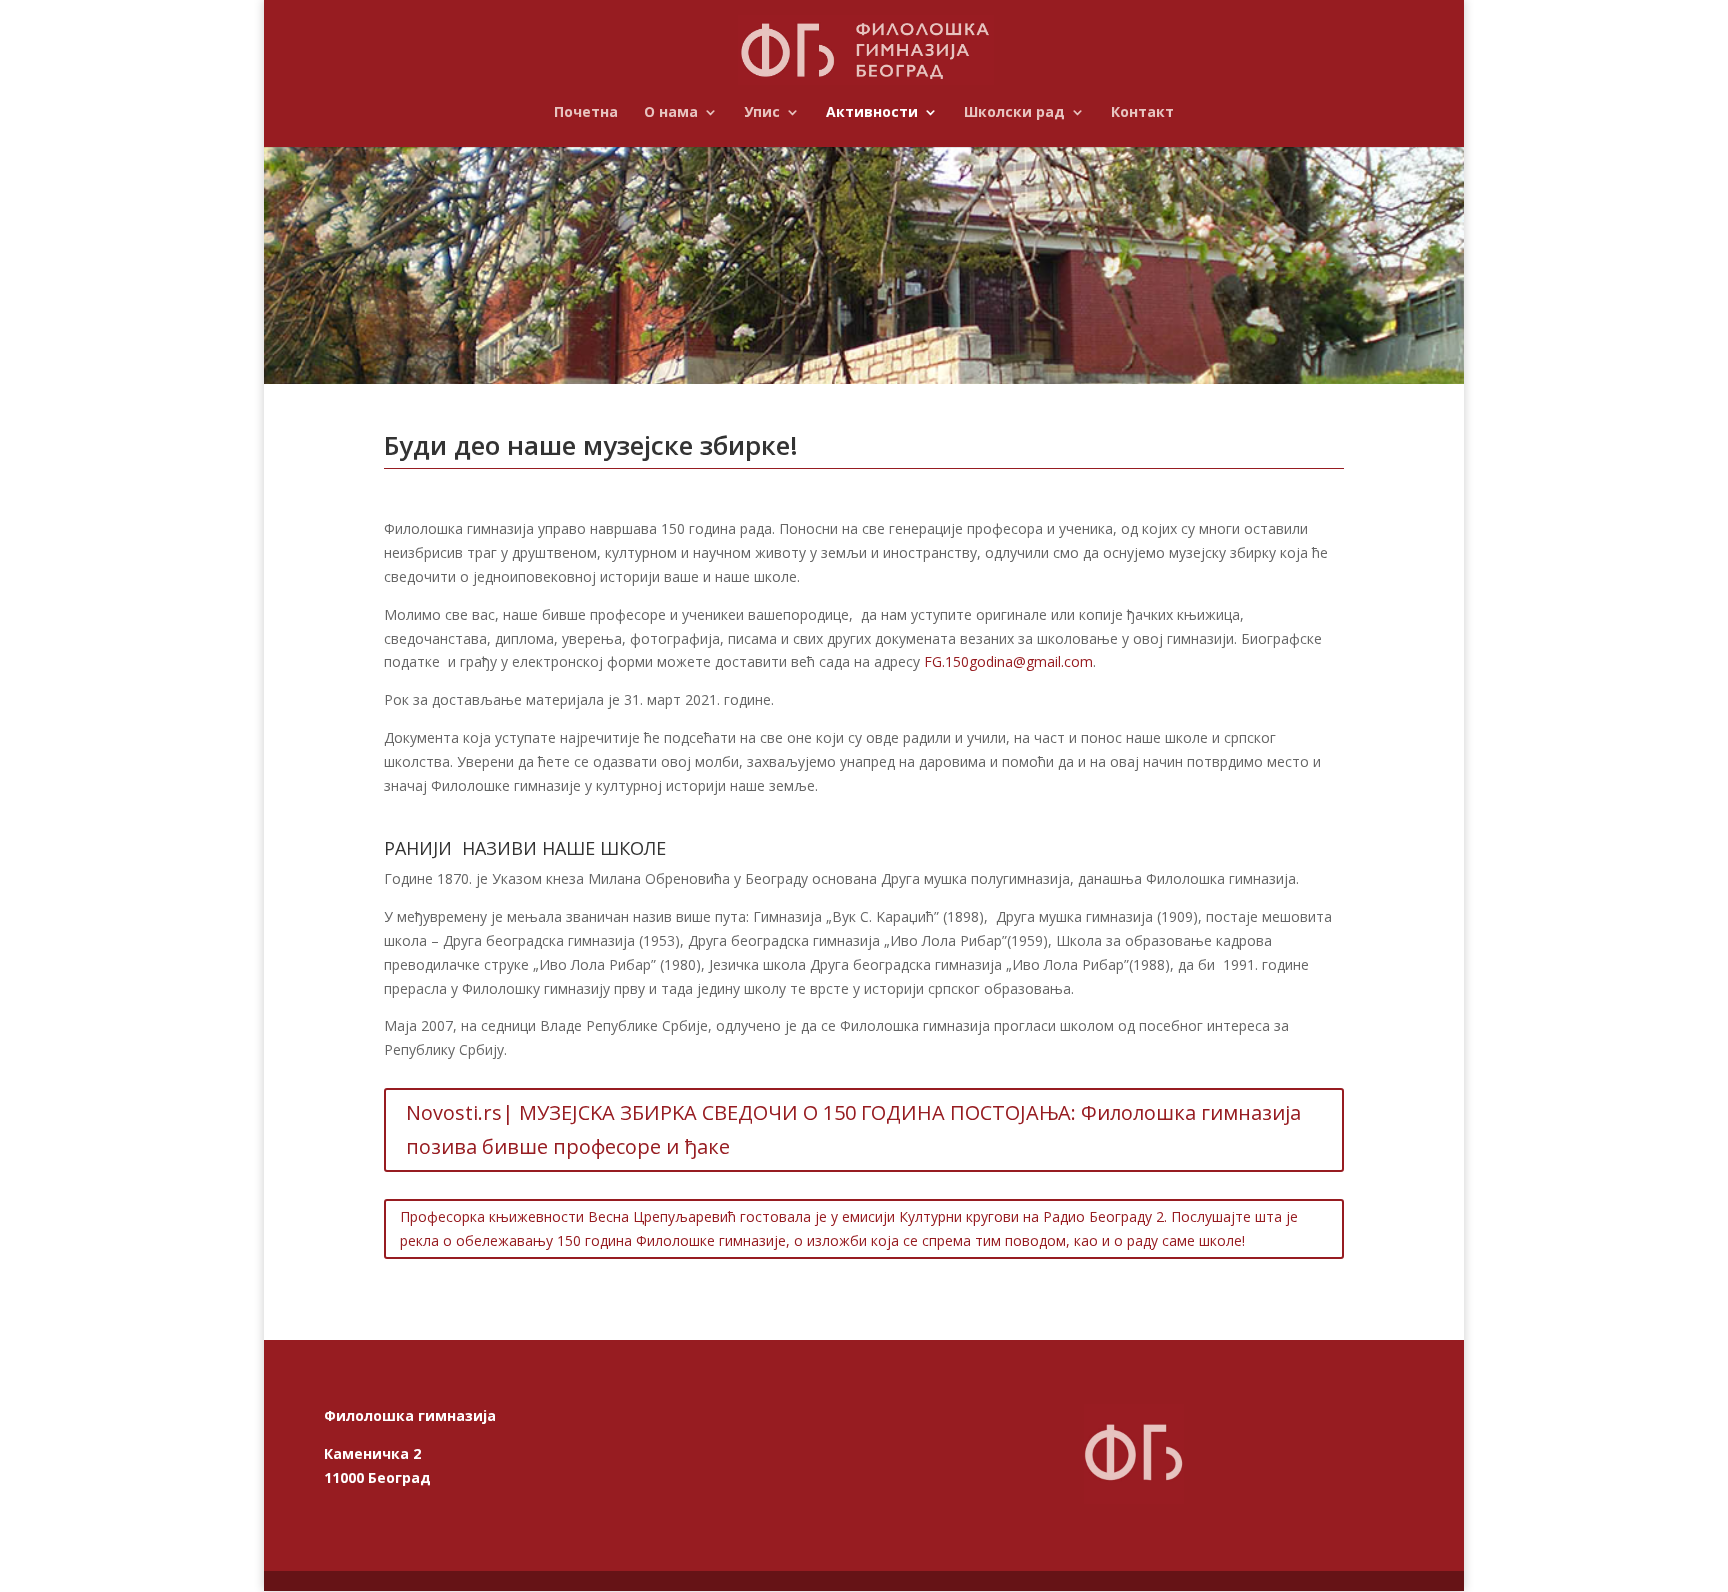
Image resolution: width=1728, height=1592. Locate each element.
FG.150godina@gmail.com (1008, 661)
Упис (762, 113)
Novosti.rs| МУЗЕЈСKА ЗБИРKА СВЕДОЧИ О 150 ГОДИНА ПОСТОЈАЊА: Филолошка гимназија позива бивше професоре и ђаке (853, 1129)
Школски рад (1014, 113)
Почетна (586, 113)
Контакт (1142, 113)
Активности (872, 113)
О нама (671, 113)
